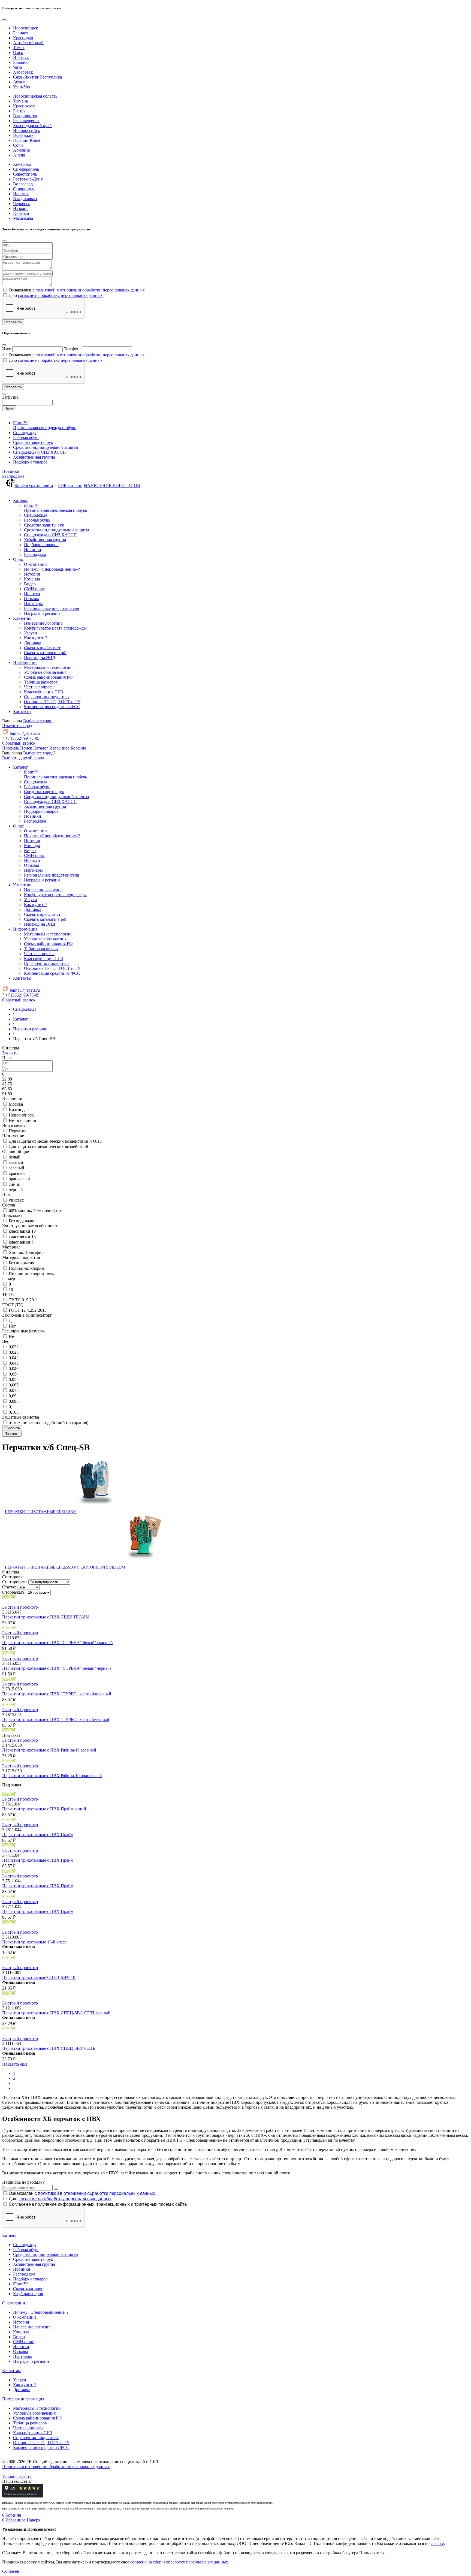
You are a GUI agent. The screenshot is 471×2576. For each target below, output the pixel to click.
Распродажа (13, 476)
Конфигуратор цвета (34, 485)
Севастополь (25, 174)
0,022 (14, 1347)
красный (17, 1173)
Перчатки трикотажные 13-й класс (34, 1942)
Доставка (22, 2390)
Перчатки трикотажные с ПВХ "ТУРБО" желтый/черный (56, 1719)
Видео (19, 2337)
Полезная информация (23, 2399)
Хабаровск (23, 72)
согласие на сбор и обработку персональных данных (179, 2562)
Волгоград (23, 184)
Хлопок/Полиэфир (26, 1252)
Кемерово (22, 164)
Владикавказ (25, 199)
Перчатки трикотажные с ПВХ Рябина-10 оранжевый (52, 1776)
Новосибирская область (35, 96)
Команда (21, 2332)
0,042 (14, 1358)
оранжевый (19, 1179)
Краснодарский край (32, 126)
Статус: (9, 1587)
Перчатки (18, 1131)
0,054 (14, 1374)
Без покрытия (21, 1263)
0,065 (14, 1385)
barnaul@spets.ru (25, 733)
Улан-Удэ (22, 87)
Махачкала (23, 218)
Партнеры (22, 2356)
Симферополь (26, 169)
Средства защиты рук (33, 2259)
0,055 (14, 1379)
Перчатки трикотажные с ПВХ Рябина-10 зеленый (49, 1750)
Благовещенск (26, 121)
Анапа (19, 155)
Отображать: (14, 1592)
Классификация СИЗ (33, 2433)
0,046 (14, 1369)
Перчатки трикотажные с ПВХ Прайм (38, 1835)
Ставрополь (24, 189)
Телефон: (72, 349)
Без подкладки (22, 1221)
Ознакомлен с (82, 2193)
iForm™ (20, 2284)
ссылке (437, 2543)
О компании (14, 2303)
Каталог (10, 2235)
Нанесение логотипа (32, 2327)
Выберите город (38, 721)
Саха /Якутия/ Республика (37, 77)
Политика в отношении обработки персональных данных (56, 2467)
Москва (16, 1104)
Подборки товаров (30, 2279)
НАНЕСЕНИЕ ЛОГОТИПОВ (112, 485)
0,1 (11, 1407)
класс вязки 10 (22, 1231)
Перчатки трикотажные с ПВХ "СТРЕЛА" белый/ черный (57, 1668)
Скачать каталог (28, 2289)
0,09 (13, 1396)
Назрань (21, 208)
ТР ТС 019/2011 (23, 1300)
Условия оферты (17, 2476)
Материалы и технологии (37, 2408)
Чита (18, 67)
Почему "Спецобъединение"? (41, 2312)
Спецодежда (25, 2245)
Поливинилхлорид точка (32, 1274)
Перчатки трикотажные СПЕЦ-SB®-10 (39, 1977)
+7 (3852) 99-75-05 (22, 738)
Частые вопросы (28, 2428)
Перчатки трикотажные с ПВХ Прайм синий (44, 1809)
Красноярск (24, 106)
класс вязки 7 (21, 1242)
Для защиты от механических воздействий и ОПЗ (55, 1141)
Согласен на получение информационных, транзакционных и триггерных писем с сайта (98, 2204)
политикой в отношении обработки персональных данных (90, 290)
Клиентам (11, 2371)
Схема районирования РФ (37, 2418)
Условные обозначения (34, 2413)
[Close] (4, 20)
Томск (19, 48)
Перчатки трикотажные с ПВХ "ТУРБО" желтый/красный (57, 1694)
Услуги (20, 2380)
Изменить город (17, 726)
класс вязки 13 (22, 1237)
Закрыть (10, 1053)
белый (15, 1157)
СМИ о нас (23, 2342)
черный (16, 1190)
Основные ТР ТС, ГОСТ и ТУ (41, 2443)
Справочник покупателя (36, 2438)
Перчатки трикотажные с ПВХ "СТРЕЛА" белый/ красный (58, 1643)
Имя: (7, 349)
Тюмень (20, 101)
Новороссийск (27, 130)
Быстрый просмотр (20, 1607)
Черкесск (22, 204)
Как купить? (25, 2385)
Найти (9, 408)
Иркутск (21, 57)
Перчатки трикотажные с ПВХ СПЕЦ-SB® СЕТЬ (49, 2048)
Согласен (11, 2571)
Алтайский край (28, 43)
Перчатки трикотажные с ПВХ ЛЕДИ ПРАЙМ (46, 1617)
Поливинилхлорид (26, 1268)
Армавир (22, 150)
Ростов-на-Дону (28, 179)
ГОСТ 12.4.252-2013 (28, 1310)
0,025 (14, 1352)
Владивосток (25, 116)
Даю (60, 2199)
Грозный (21, 213)
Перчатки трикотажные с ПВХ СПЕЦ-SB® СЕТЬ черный (56, 2013)
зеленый (16, 1168)
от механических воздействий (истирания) (49, 1423)
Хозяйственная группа (34, 2264)
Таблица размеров (30, 2423)
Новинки (11, 471)
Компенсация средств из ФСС (41, 2447)
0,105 (14, 1412)
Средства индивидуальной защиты (46, 2254)
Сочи (18, 145)
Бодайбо (21, 62)
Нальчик (21, 194)
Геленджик (23, 135)
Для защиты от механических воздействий (49, 1147)
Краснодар (23, 38)
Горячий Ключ (27, 140)
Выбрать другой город (23, 758)
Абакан (20, 82)
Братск (19, 111)
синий (15, 1184)
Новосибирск (26, 28)
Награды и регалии (31, 2361)
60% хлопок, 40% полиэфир (35, 1210)
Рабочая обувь (26, 2250)
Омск (18, 52)
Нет (12, 1326)
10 (11, 1289)
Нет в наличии (22, 1120)
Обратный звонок (19, 743)
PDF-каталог (70, 485)
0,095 (14, 1401)
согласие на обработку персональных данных (60, 295)
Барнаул (20, 33)
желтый (16, 1162)
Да (11, 1321)
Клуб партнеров (28, 2294)
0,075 (14, 1390)
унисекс (16, 1200)
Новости (21, 2347)
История (21, 2322)
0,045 (14, 1363)
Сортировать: (15, 1582)
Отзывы (21, 2351)
